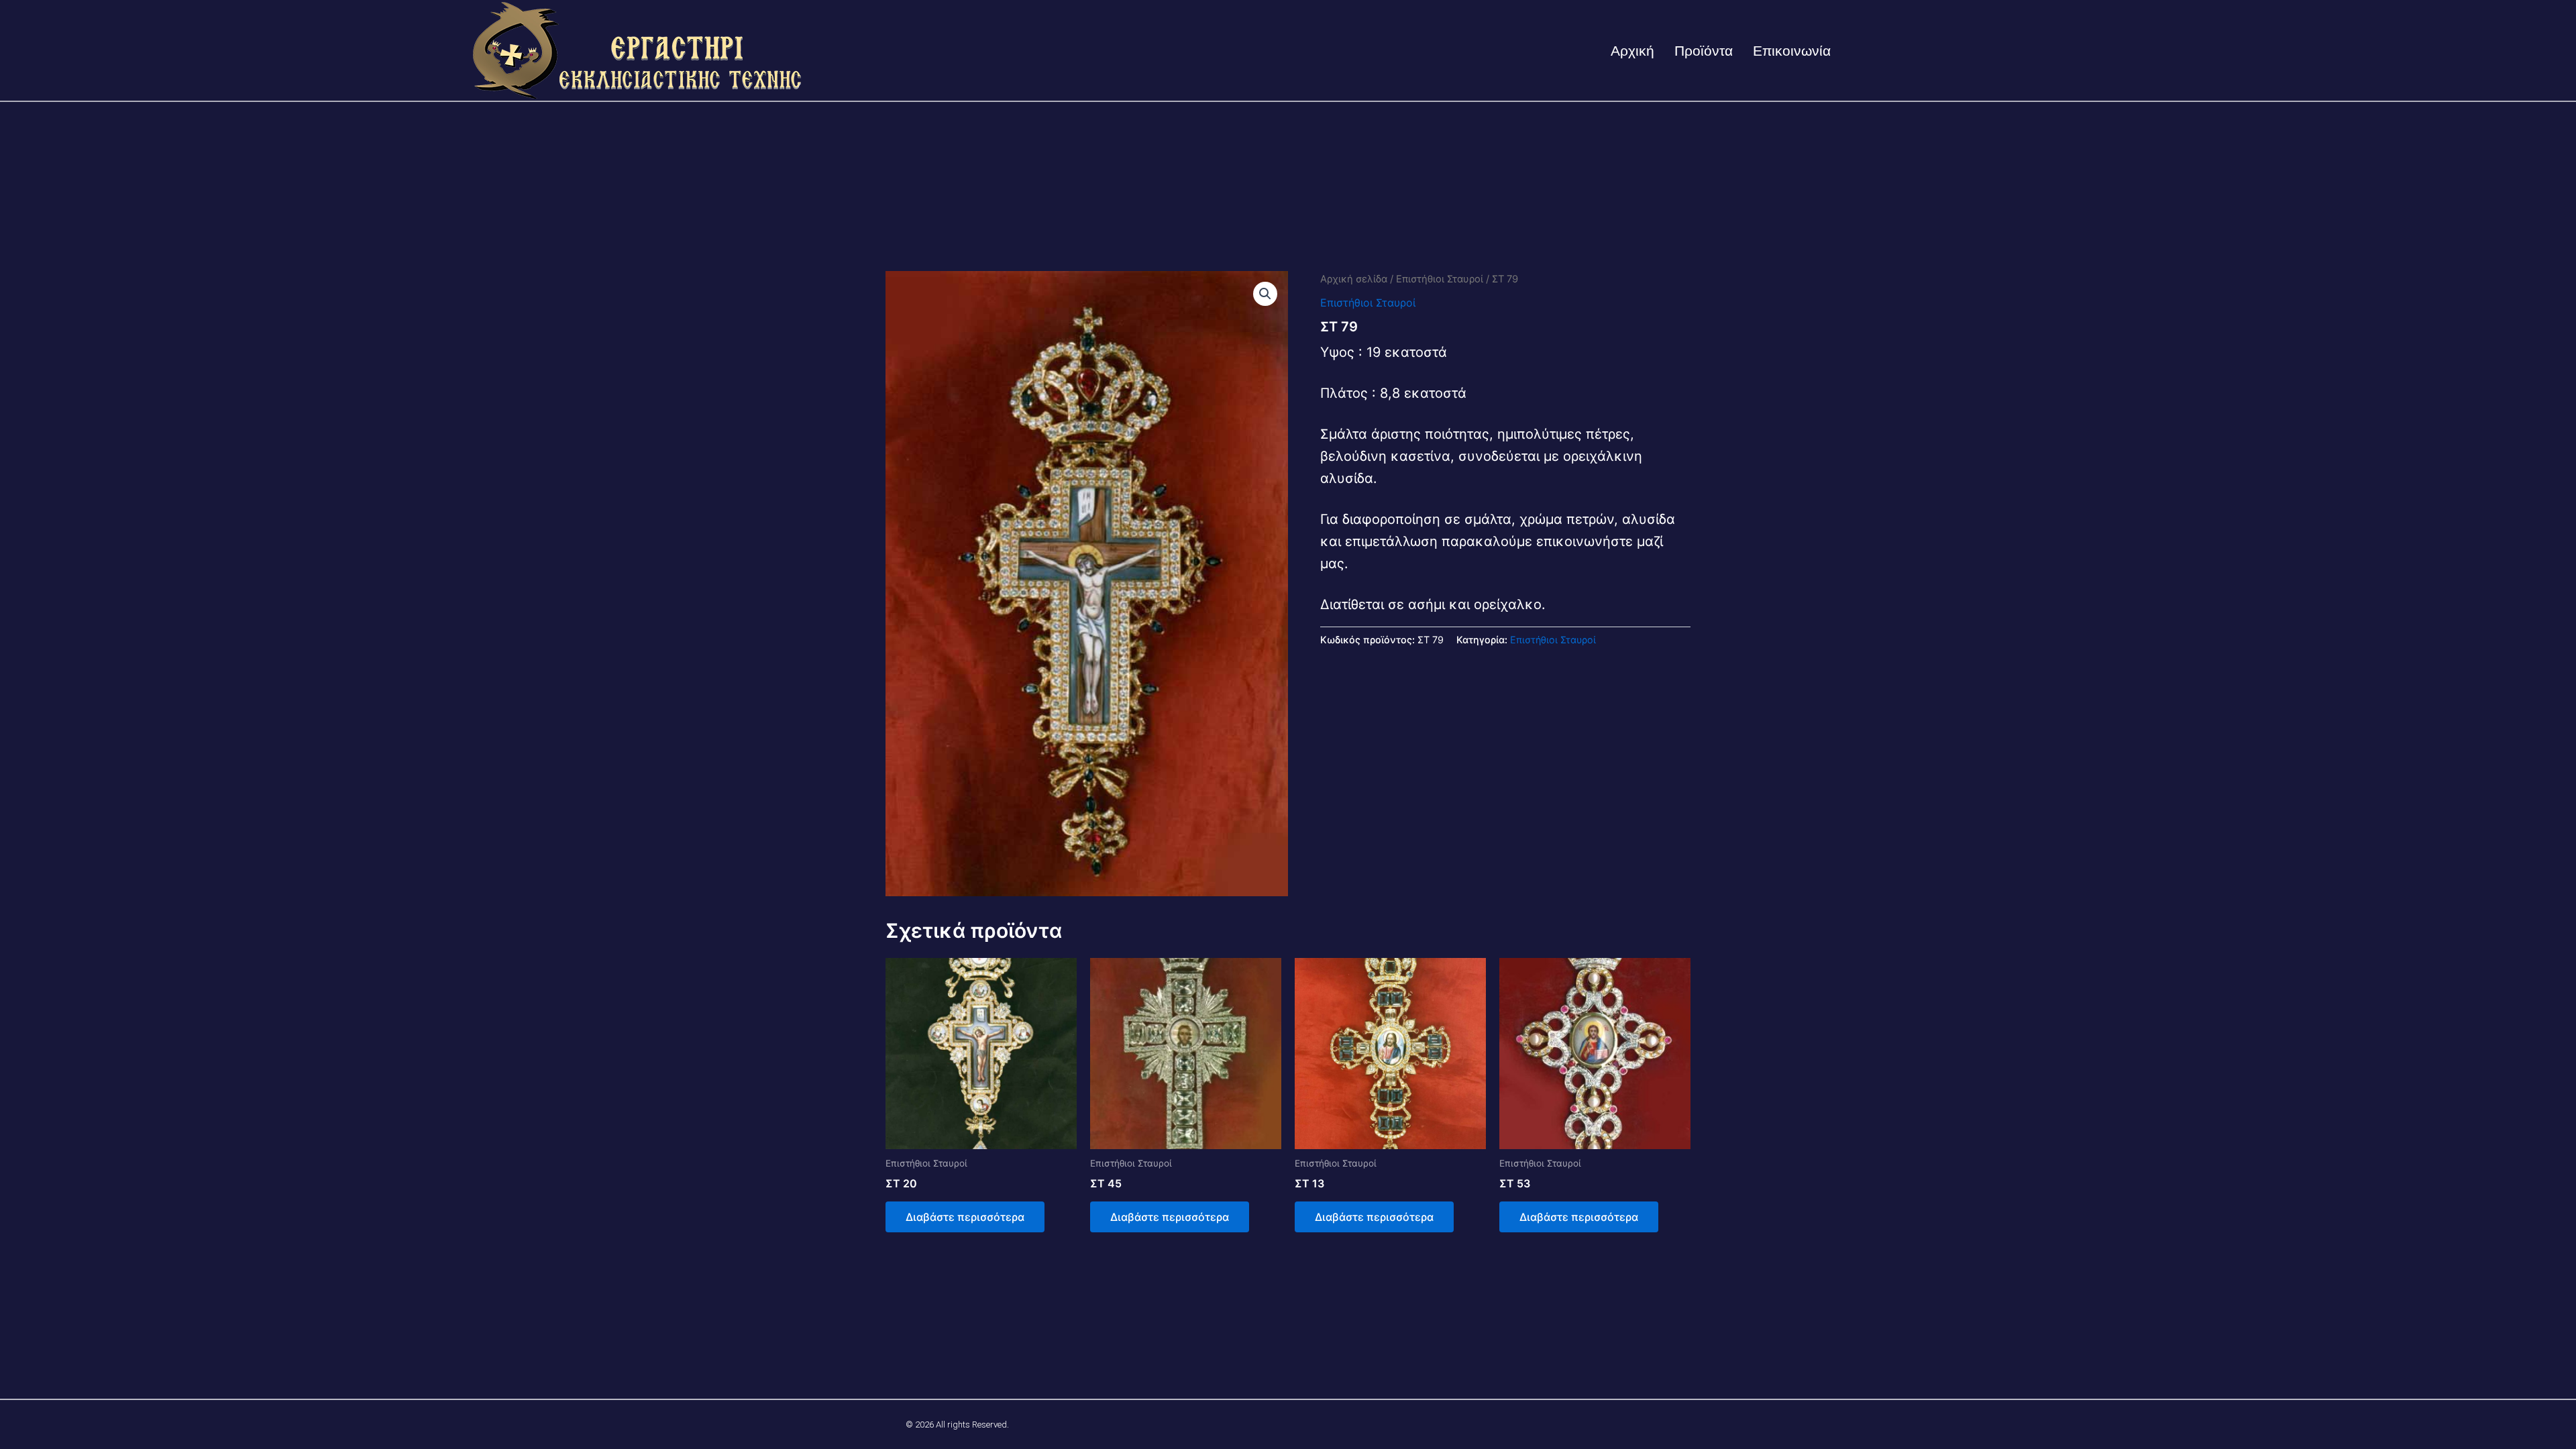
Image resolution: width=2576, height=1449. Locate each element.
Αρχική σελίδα (1354, 279)
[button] (1265, 294)
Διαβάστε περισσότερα (965, 1217)
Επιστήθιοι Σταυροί (1440, 279)
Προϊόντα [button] (1704, 51)
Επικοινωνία (1792, 51)
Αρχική (1632, 51)
